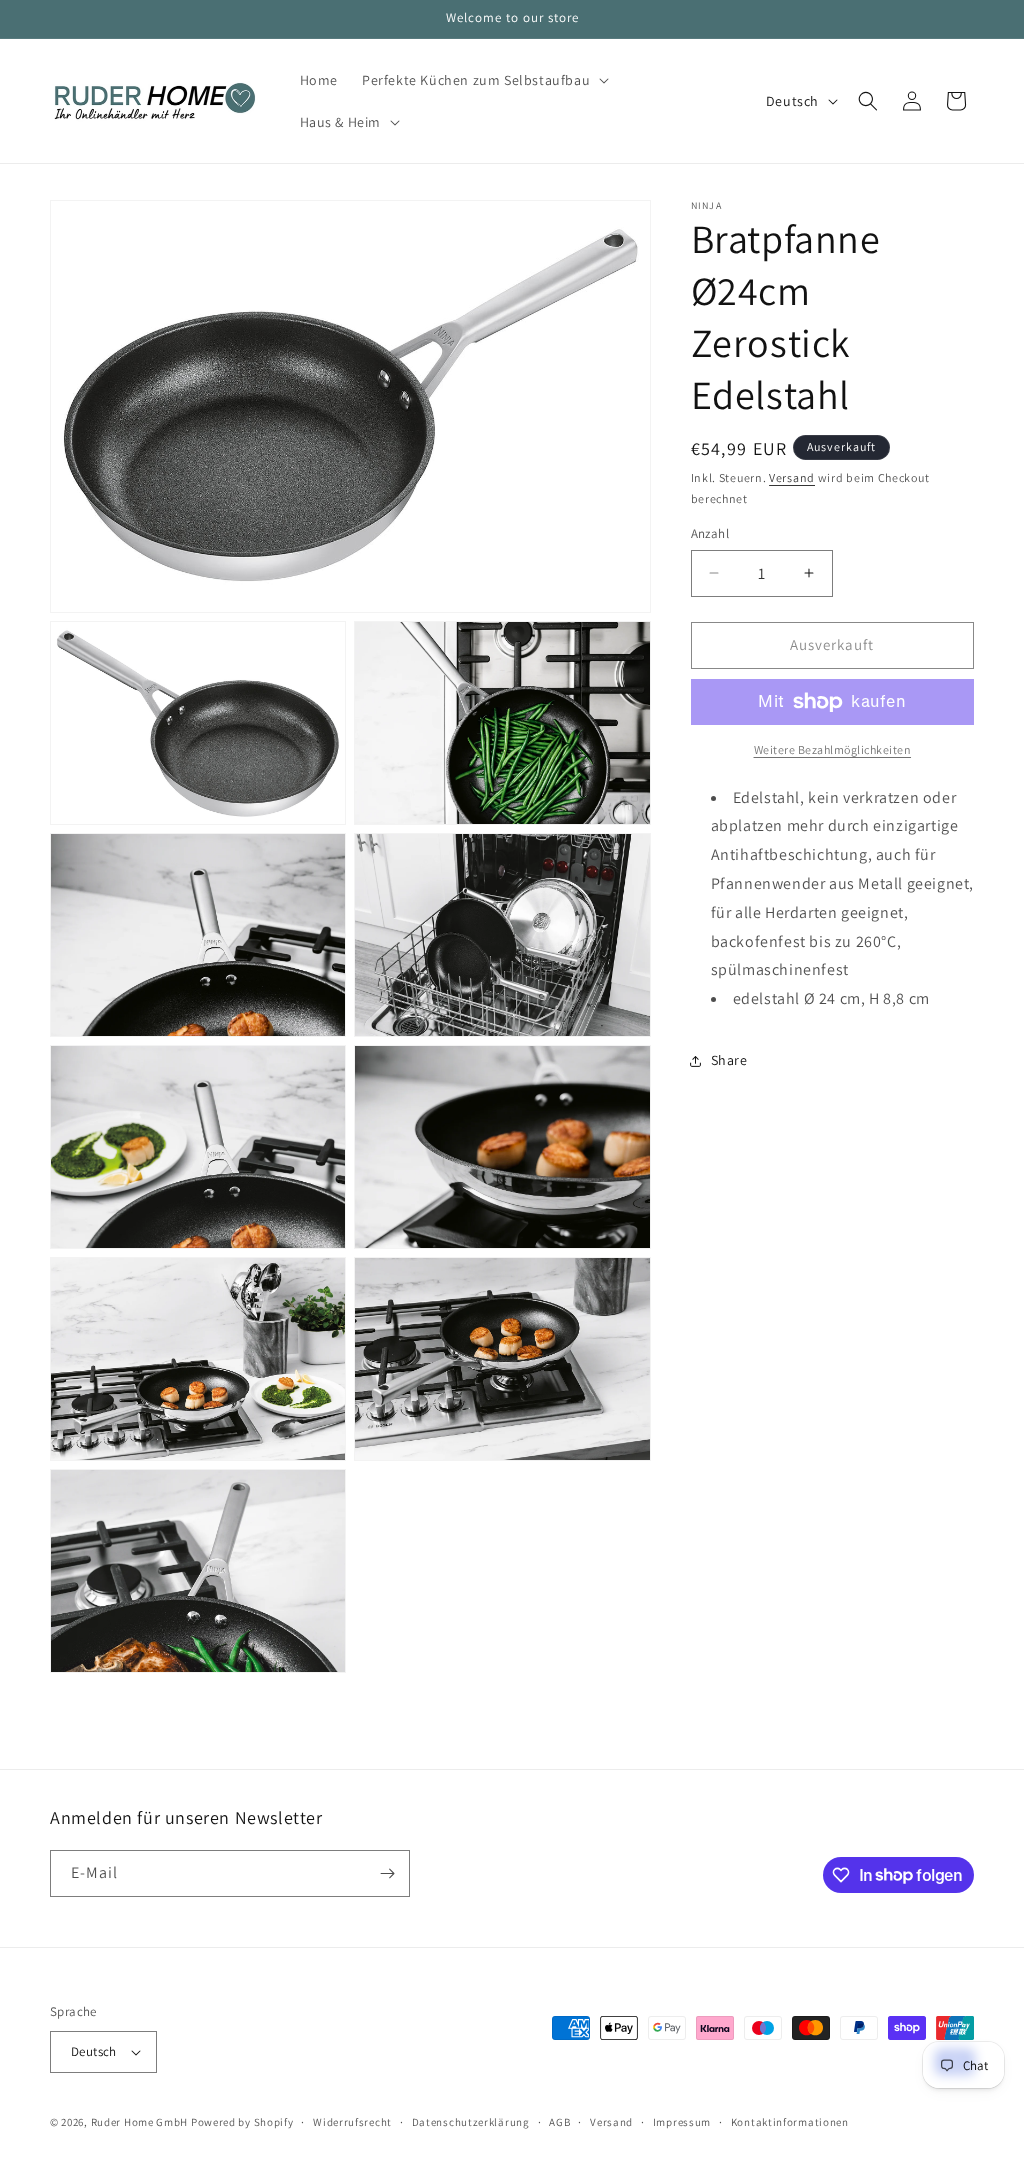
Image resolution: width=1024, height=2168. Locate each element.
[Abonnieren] (387, 1873)
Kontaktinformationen (790, 2122)
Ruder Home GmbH (140, 2122)
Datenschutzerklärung (471, 2122)
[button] (483, 80)
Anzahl (710, 533)
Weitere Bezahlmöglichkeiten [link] (833, 749)
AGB (559, 2122)
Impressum (682, 2122)
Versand (792, 477)
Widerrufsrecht (352, 2122)
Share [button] (729, 1060)
